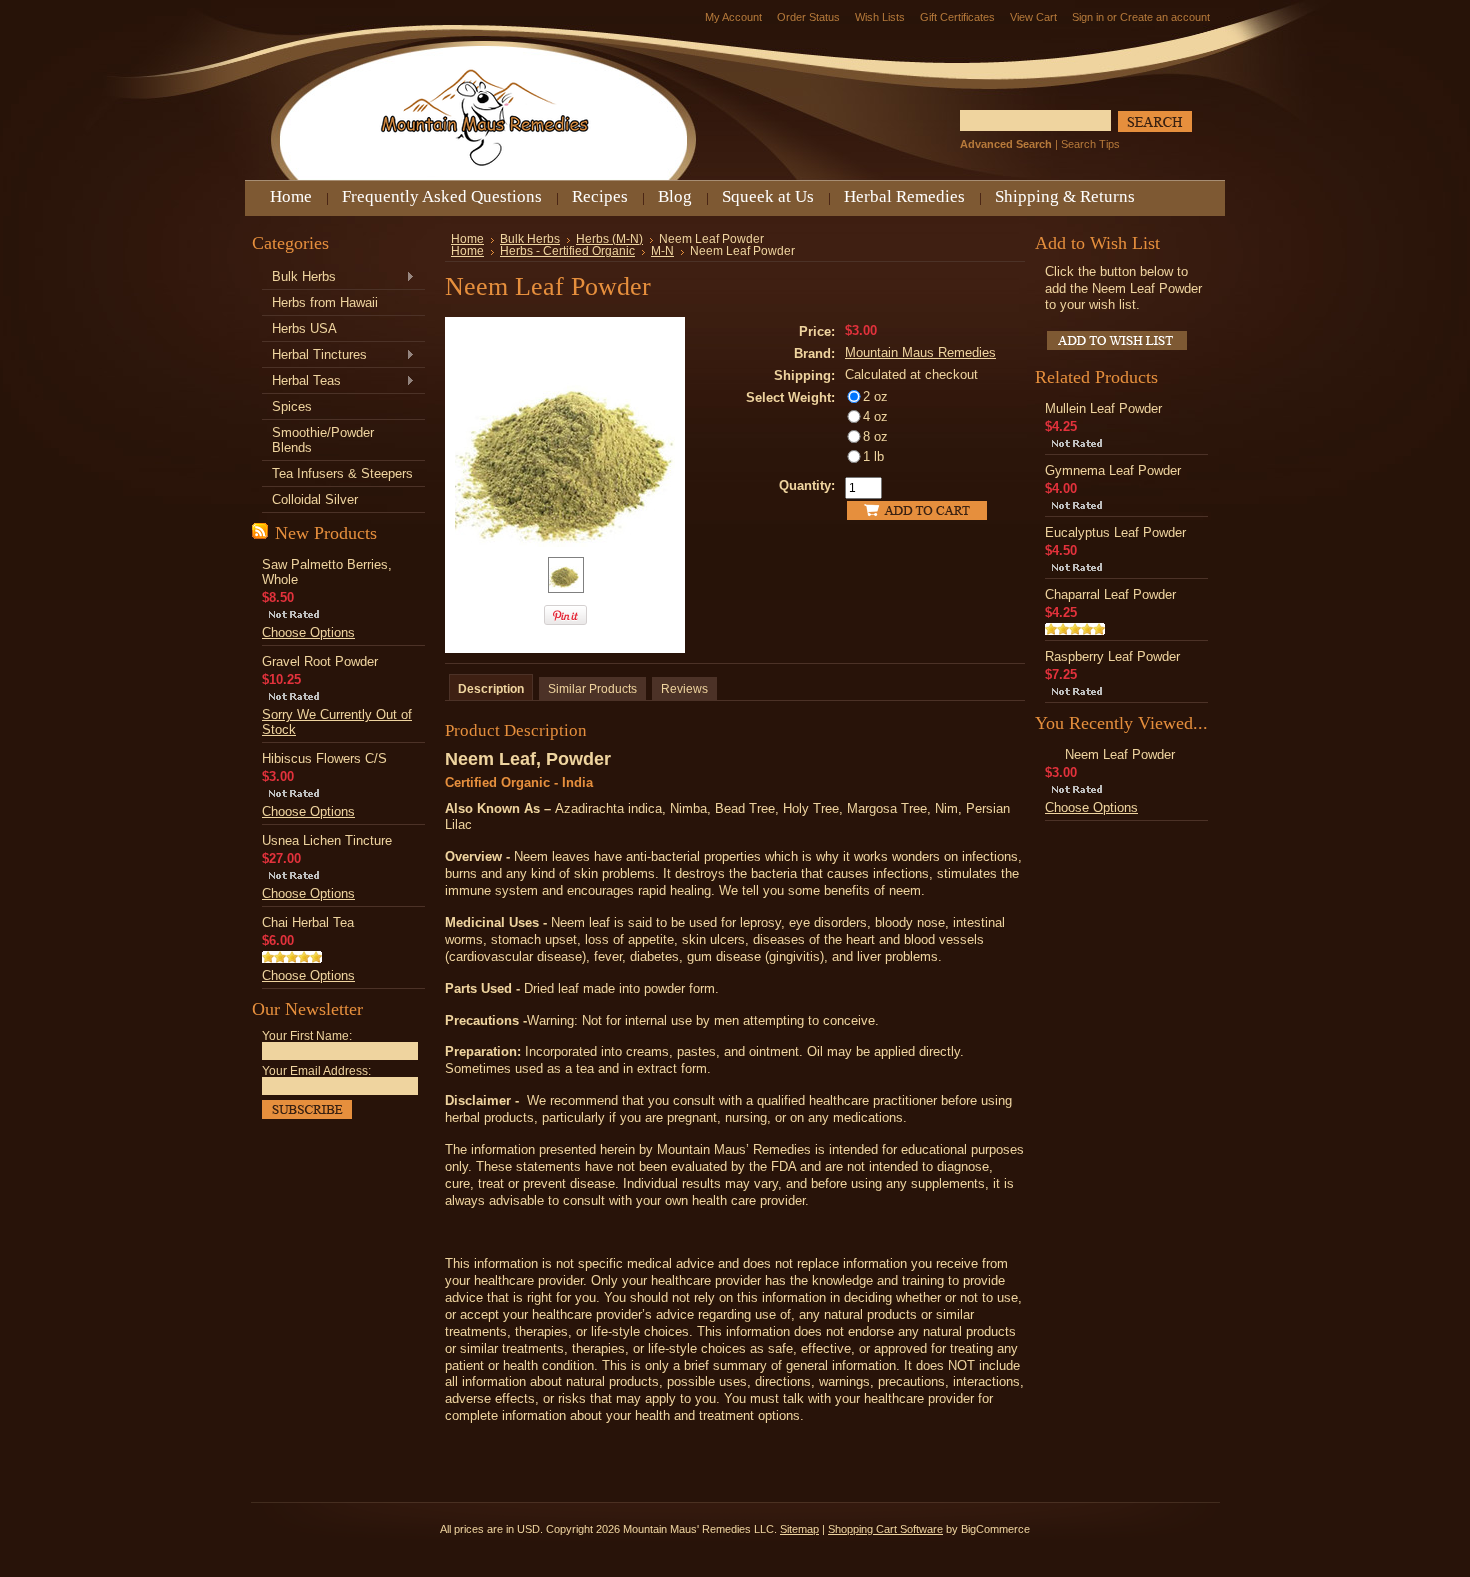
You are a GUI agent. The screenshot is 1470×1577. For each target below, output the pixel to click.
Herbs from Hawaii (325, 302)
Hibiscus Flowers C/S (324, 758)
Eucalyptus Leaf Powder (1115, 532)
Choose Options (308, 632)
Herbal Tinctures (314, 355)
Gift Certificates (957, 17)
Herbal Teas (301, 381)
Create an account (1165, 17)
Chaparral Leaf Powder (1110, 594)
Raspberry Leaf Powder (1112, 656)
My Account (733, 17)
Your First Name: (307, 1036)
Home (467, 239)
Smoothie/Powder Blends (323, 440)
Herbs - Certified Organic (567, 251)
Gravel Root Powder (320, 661)
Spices (292, 406)
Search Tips (1090, 144)
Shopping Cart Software (885, 1529)
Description (491, 689)
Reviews (684, 689)
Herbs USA (304, 328)
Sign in (1088, 17)
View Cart (1033, 17)
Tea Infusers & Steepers (342, 473)
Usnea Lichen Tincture (327, 840)
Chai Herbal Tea (308, 922)
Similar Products (592, 689)
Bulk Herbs (299, 277)
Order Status (808, 17)
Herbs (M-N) (609, 239)
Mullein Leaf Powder (1103, 408)
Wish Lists (880, 17)
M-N (662, 251)
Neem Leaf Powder (1120, 754)
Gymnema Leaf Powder (1113, 470)
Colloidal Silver (315, 499)
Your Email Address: (316, 1071)
